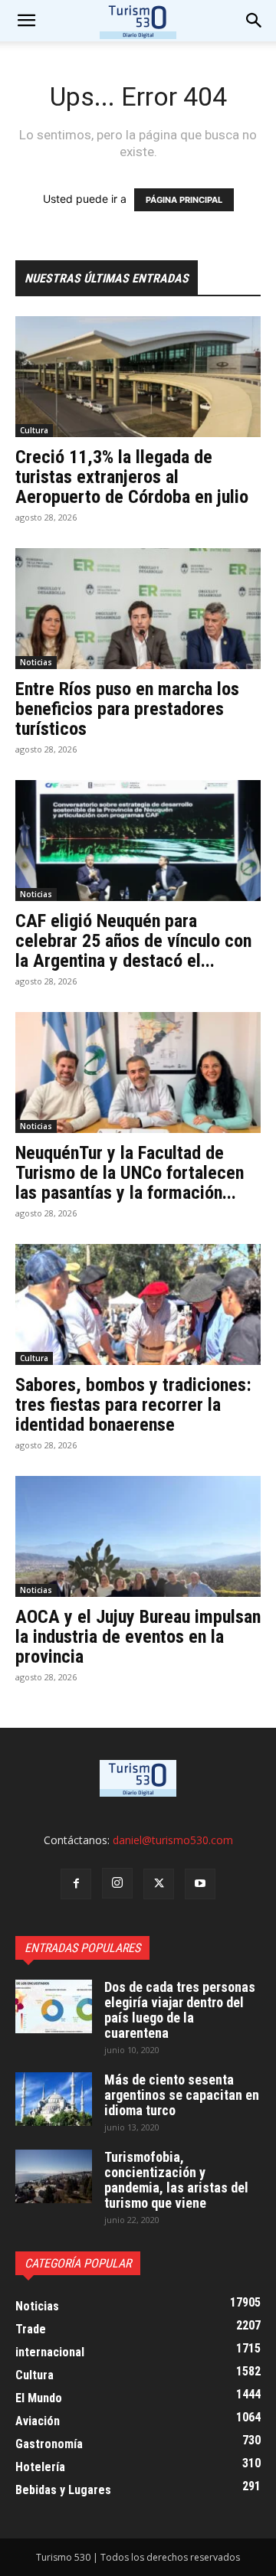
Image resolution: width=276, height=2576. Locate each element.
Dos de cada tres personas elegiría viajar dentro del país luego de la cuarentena (180, 2010)
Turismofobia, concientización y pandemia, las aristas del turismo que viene (176, 2180)
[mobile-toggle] (26, 21)
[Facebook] (76, 1884)
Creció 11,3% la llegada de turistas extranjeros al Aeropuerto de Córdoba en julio (132, 477)
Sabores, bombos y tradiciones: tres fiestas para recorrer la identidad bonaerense (133, 1405)
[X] (159, 1884)
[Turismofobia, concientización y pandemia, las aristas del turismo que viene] (54, 2176)
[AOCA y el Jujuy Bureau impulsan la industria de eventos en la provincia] (138, 1536)
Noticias (36, 662)
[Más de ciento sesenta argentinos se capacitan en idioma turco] (54, 2099)
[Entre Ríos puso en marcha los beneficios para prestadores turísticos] (138, 609)
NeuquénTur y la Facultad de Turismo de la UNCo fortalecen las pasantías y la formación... (130, 1173)
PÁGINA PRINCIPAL (184, 200)
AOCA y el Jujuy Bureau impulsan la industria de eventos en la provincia (138, 1637)
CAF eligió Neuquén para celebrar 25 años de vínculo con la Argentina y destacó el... (133, 941)
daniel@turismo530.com (173, 1840)
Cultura (34, 430)
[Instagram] (117, 1883)
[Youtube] (200, 1884)
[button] (255, 21)
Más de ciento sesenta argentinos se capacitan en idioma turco (182, 2095)
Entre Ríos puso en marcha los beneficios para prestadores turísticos (127, 709)
